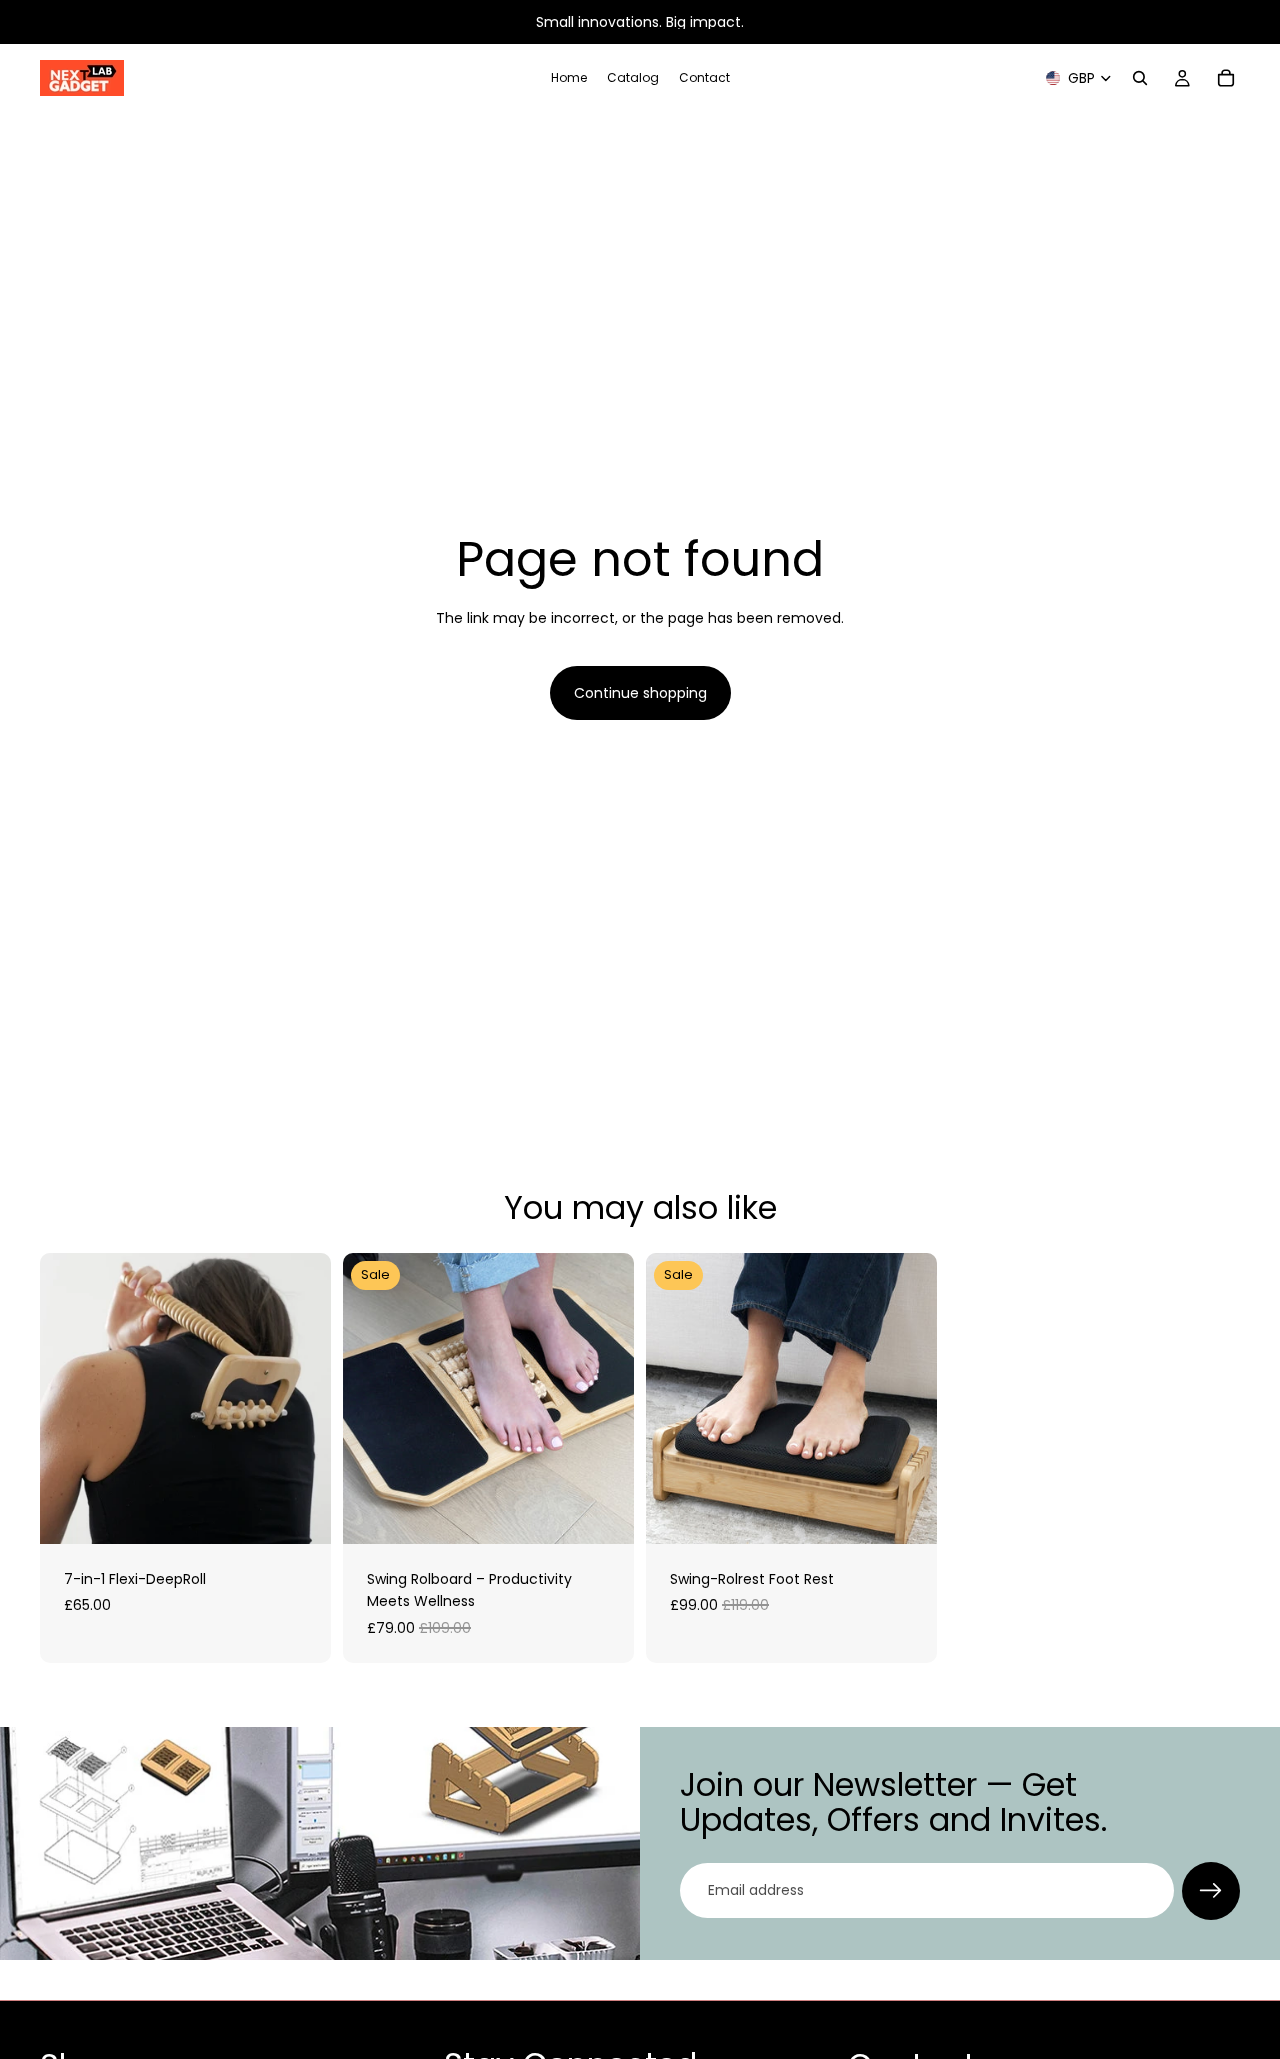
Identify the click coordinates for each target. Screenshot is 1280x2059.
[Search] (1140, 78)
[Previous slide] (70, 1399)
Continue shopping (640, 693)
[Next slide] (301, 1399)
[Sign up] (1211, 1891)
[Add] (300, 1513)
